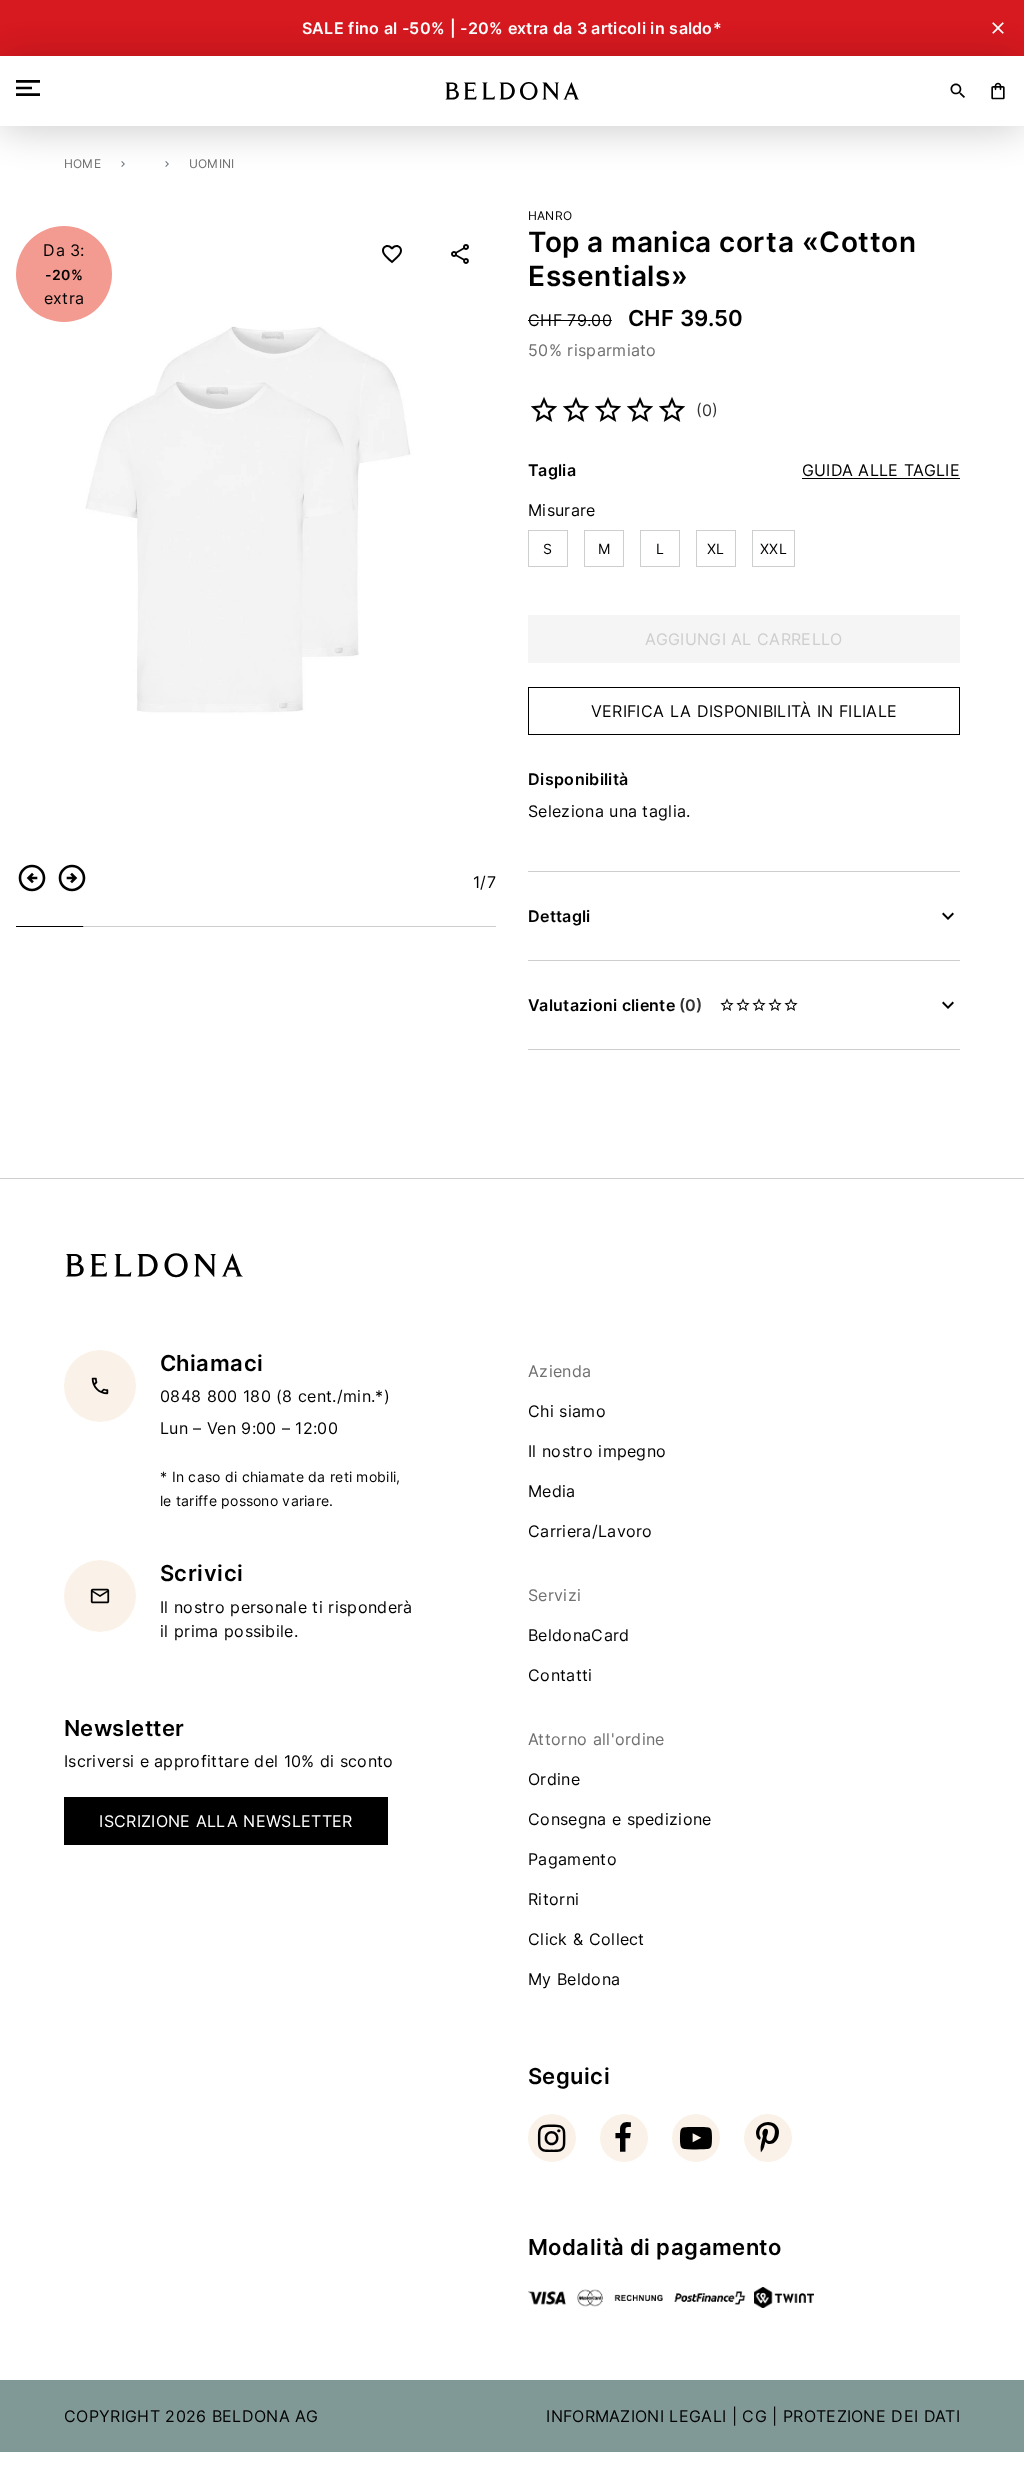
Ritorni (553, 1899)
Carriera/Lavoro (590, 1531)
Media (552, 1491)
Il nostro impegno (597, 1451)
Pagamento (572, 1859)
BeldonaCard (579, 1635)
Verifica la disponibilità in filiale (744, 711)
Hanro (550, 215)
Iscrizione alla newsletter (225, 1821)
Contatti (560, 1675)
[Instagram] (552, 2138)
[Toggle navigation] (32, 88)
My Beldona (574, 1979)
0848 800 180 (218, 1396)
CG (754, 2416)
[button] (32, 878)
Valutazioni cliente (615, 1005)
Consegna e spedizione (620, 1819)
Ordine (554, 1779)
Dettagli (559, 916)
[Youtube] (696, 2138)
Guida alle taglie (881, 470)
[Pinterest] (768, 2138)
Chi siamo (567, 1411)
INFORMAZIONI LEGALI (636, 2416)
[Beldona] (512, 91)
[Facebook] (624, 2138)
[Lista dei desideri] (392, 254)
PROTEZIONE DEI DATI (871, 2416)
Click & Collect (586, 1939)
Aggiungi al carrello (743, 639)
